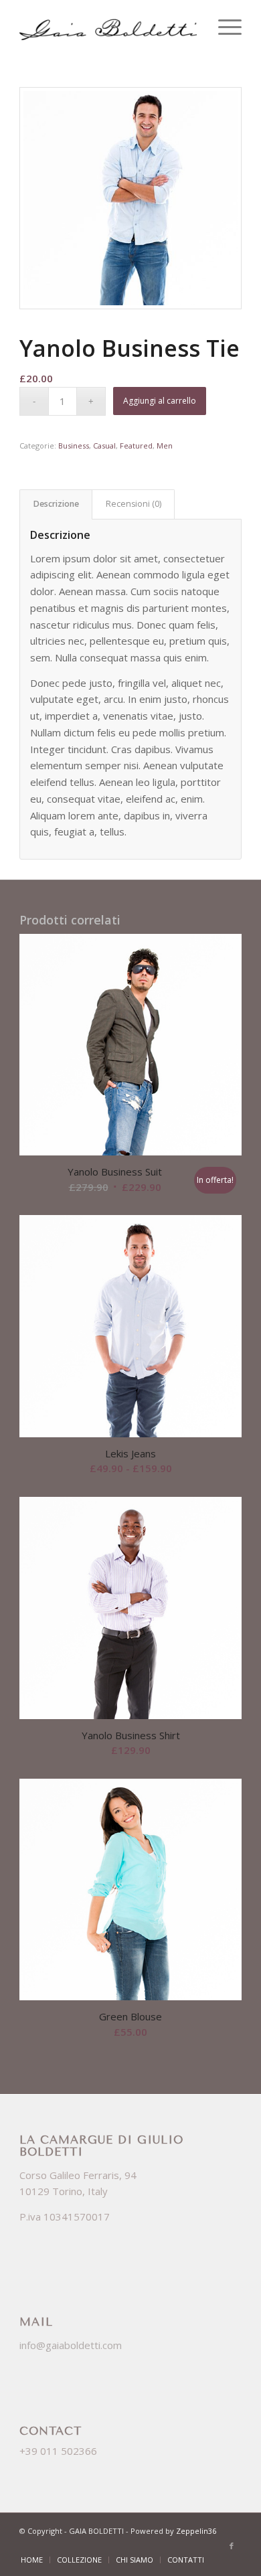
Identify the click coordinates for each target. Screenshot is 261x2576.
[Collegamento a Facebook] (232, 2546)
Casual (104, 446)
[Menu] (223, 27)
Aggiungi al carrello (160, 401)
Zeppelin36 (196, 2531)
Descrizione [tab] (56, 504)
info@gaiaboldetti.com (71, 2345)
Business (74, 446)
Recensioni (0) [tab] (134, 504)
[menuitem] (223, 27)
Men (165, 446)
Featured (136, 446)
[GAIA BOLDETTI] (108, 27)
